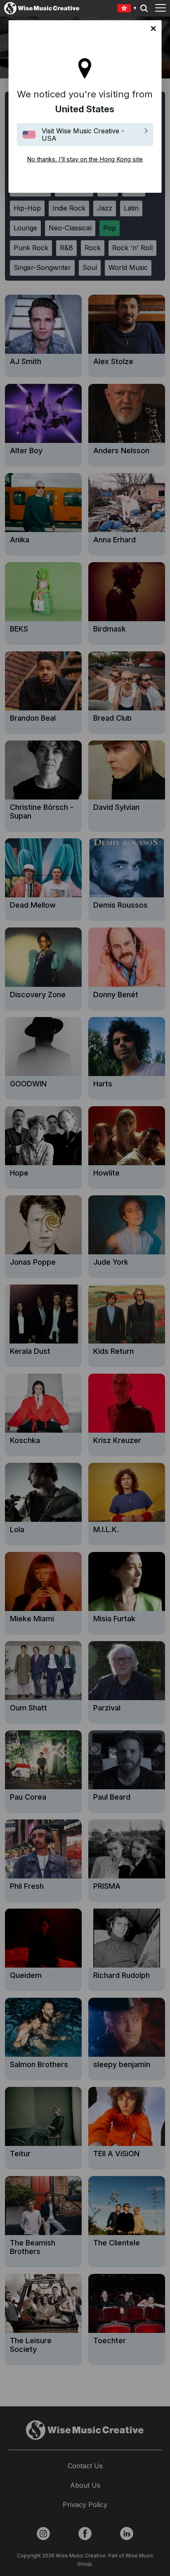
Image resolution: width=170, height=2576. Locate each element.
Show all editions (127, 9)
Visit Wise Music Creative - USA (83, 135)
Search (144, 8)
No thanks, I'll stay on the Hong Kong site (153, 28)
